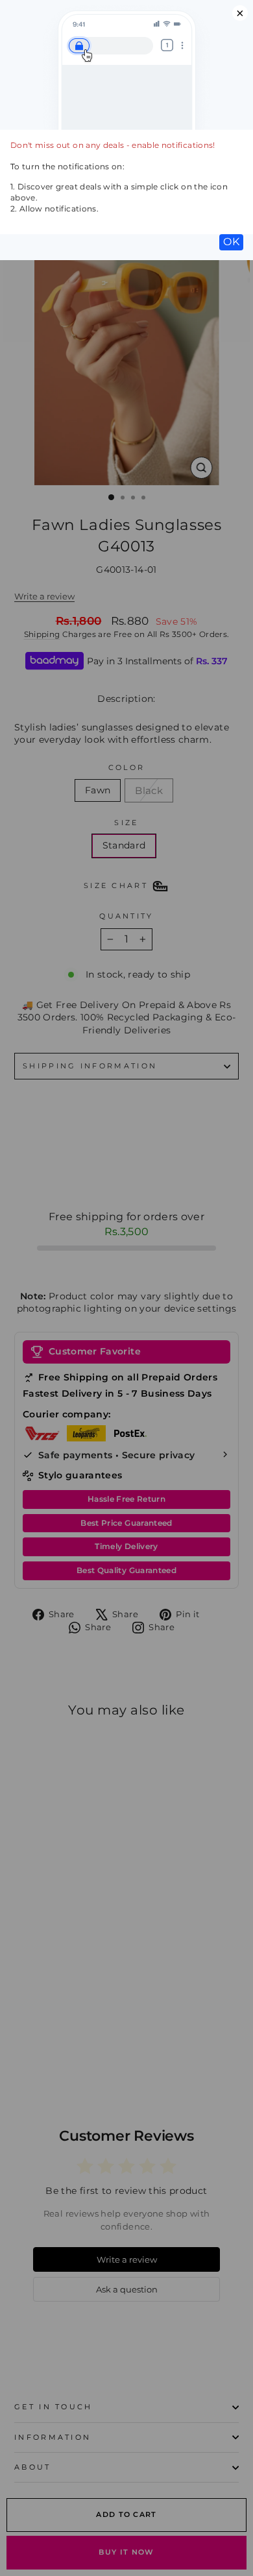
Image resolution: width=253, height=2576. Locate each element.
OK (231, 242)
